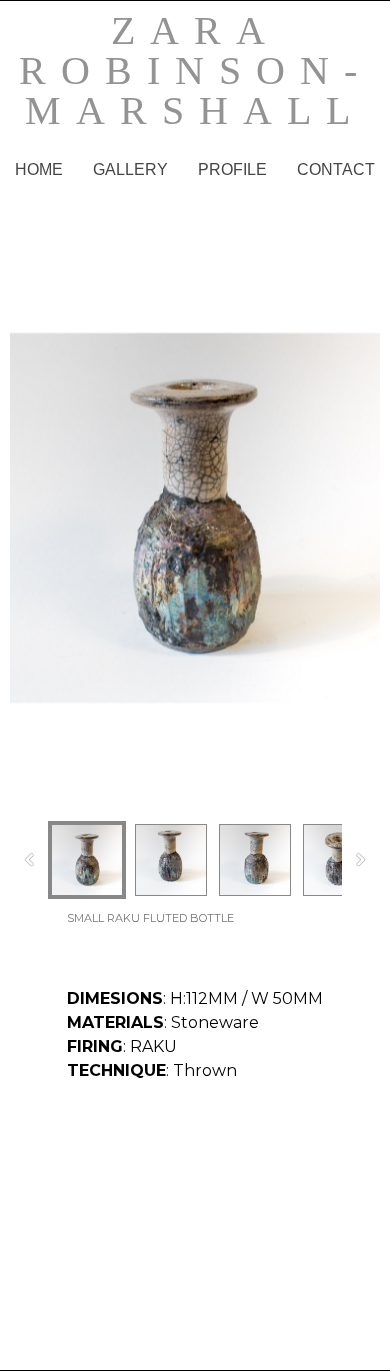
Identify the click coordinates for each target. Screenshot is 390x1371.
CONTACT (336, 169)
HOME (39, 169)
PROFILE (232, 169)
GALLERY (130, 169)
